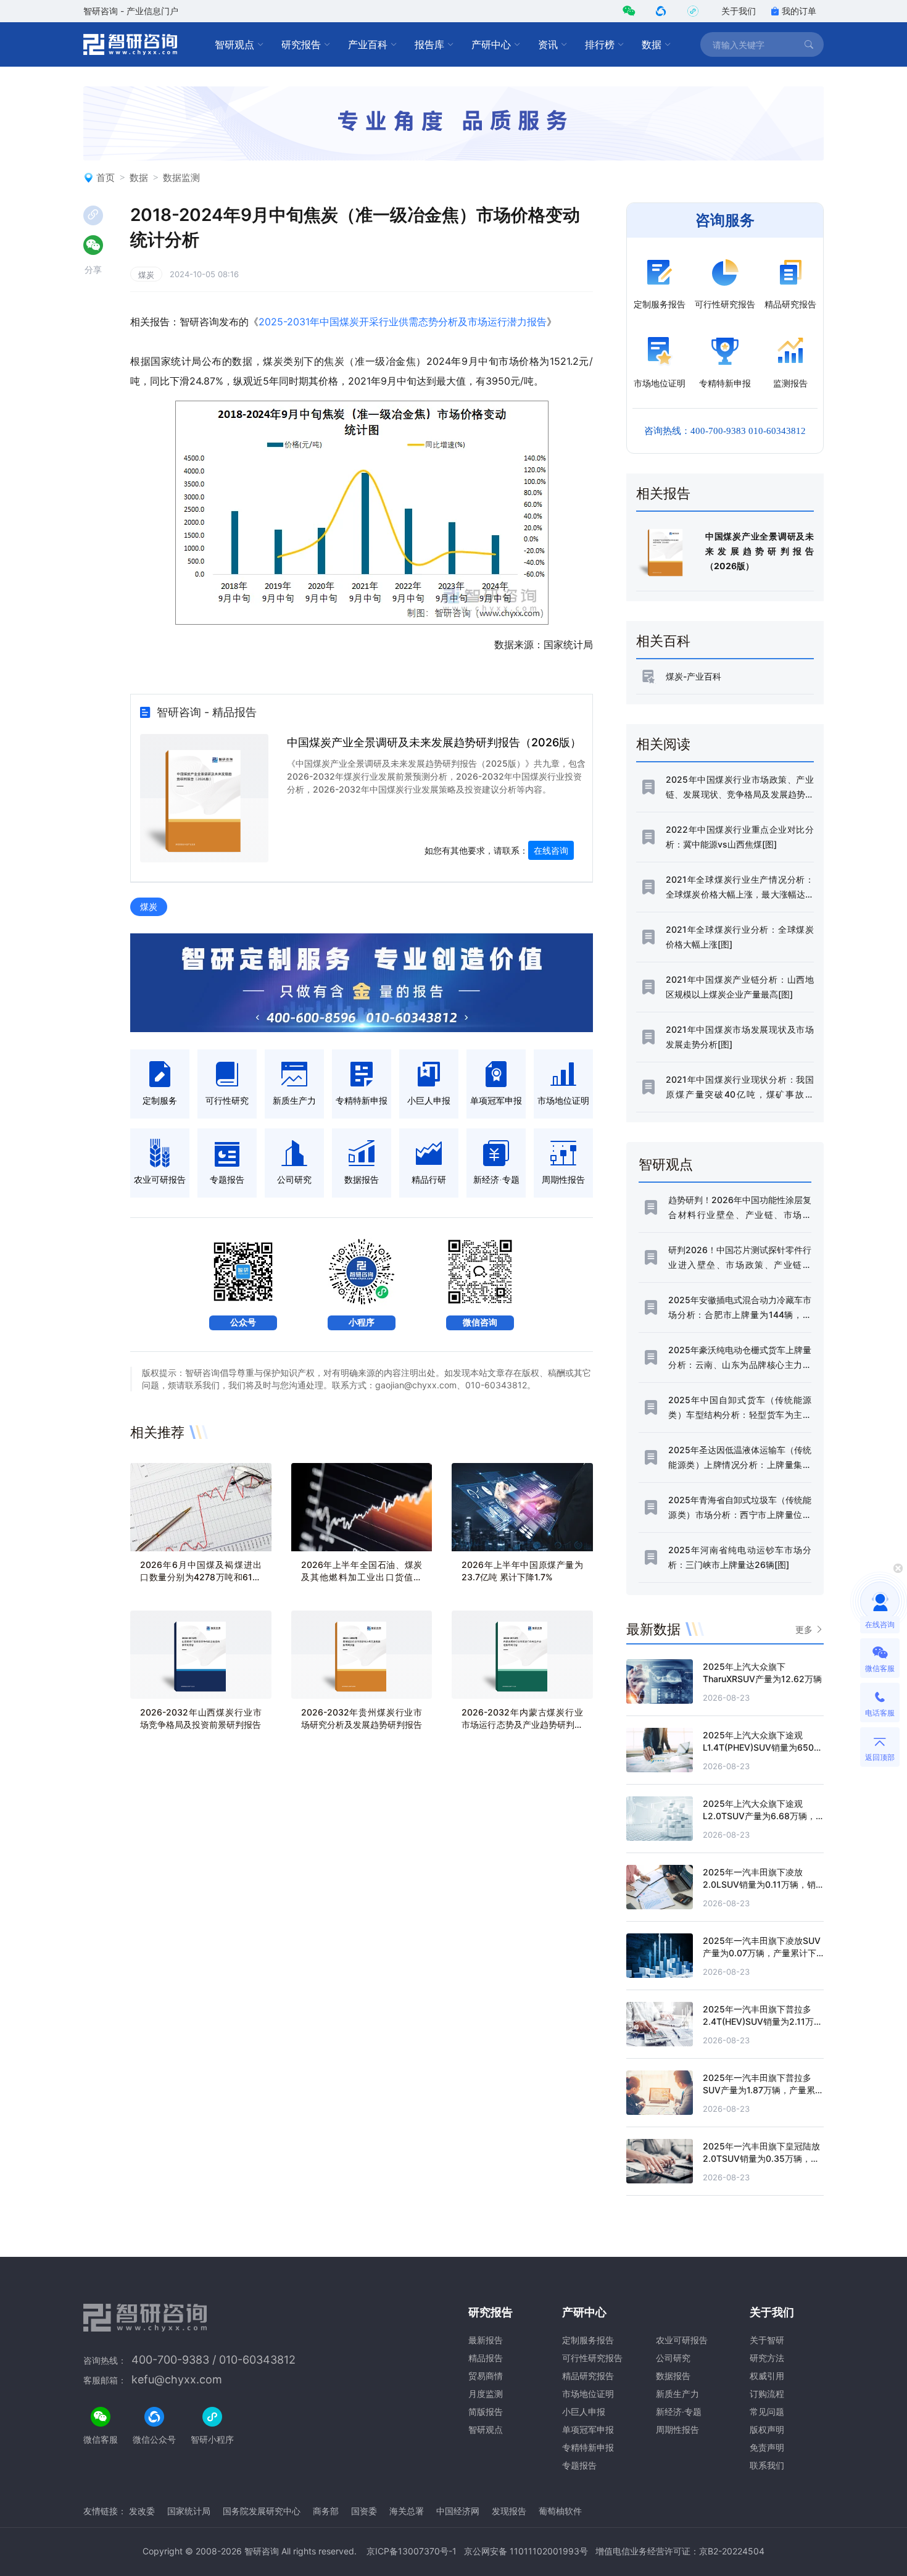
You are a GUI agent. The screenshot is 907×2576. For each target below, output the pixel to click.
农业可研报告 (682, 2340)
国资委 (364, 2511)
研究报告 (301, 44)
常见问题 (767, 2411)
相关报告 (663, 493)
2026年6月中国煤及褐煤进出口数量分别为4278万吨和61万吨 (201, 1577)
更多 (804, 1629)
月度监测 (486, 2394)
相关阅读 (663, 744)
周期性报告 (677, 2429)
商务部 (326, 2511)
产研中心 (491, 44)
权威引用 (767, 2376)
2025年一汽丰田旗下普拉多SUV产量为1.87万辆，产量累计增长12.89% (763, 2090)
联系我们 (767, 2465)
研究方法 (767, 2358)
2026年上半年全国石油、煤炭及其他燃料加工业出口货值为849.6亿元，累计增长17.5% (362, 1577)
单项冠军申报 (588, 2429)
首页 (106, 177)
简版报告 (486, 2411)
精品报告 (486, 2358)
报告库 (429, 44)
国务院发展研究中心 (262, 2511)
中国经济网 (458, 2511)
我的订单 (799, 11)
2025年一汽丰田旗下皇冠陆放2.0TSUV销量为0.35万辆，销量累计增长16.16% (761, 2158)
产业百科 (368, 44)
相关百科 (663, 641)
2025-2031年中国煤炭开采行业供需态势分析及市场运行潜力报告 (403, 322)
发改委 (142, 2511)
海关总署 (407, 2511)
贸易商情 (486, 2376)
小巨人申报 (584, 2411)
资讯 (548, 44)
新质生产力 (677, 2394)
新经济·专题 (679, 2411)
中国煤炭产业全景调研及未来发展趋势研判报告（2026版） (434, 742)
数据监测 (181, 177)
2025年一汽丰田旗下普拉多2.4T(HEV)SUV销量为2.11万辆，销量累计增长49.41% (758, 2021)
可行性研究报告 (592, 2358)
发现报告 (509, 2511)
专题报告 (579, 2465)
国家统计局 (189, 2511)
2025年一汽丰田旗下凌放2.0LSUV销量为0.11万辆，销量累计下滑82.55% (759, 1884)
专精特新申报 (588, 2447)
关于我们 (739, 11)
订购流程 (767, 2394)
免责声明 (767, 2447)
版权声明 (767, 2429)
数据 (652, 44)
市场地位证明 (588, 2394)
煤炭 (146, 275)
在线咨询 (551, 850)
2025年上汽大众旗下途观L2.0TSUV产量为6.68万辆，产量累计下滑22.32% (759, 1816)
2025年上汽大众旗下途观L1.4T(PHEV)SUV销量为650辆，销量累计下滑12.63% (758, 1747)
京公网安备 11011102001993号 (526, 2551)
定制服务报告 (588, 2340)
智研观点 (234, 44)
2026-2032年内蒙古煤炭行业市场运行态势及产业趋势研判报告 (522, 1724)
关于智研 (767, 2340)
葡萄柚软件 (560, 2511)
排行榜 (600, 44)
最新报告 (486, 2340)
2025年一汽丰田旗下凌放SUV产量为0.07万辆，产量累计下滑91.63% (762, 1953)
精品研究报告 (588, 2376)
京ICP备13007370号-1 (412, 2551)
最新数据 (653, 1629)
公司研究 (673, 2358)
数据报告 (673, 2376)
